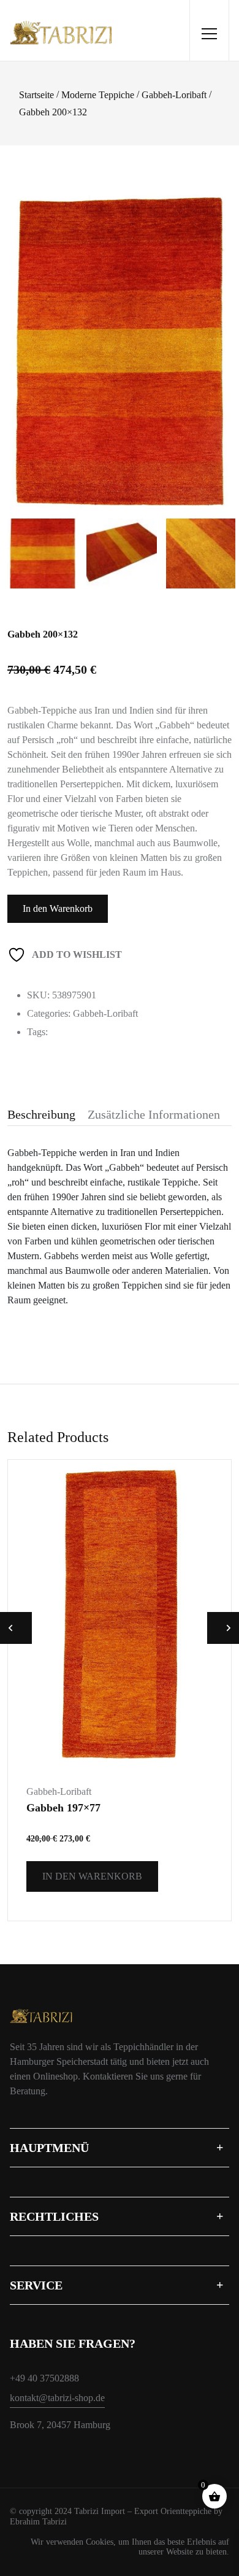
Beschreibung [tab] (41, 1114)
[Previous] (28, 334)
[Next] (221, 334)
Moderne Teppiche (98, 95)
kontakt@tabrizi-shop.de (57, 2398)
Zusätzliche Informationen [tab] (154, 1114)
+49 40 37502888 (44, 2378)
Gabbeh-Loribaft (174, 95)
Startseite (36, 95)
